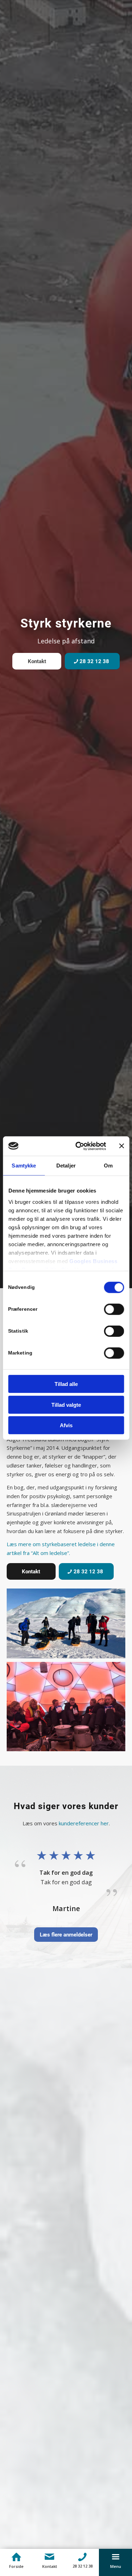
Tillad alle (66, 1384)
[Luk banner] (121, 1146)
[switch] (114, 1309)
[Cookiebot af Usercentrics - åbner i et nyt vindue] (79, 1146)
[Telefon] (83, 2557)
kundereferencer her (84, 1823)
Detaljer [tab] (66, 1166)
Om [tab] (108, 1166)
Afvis (66, 1425)
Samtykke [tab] (24, 1166)
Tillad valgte (66, 1404)
